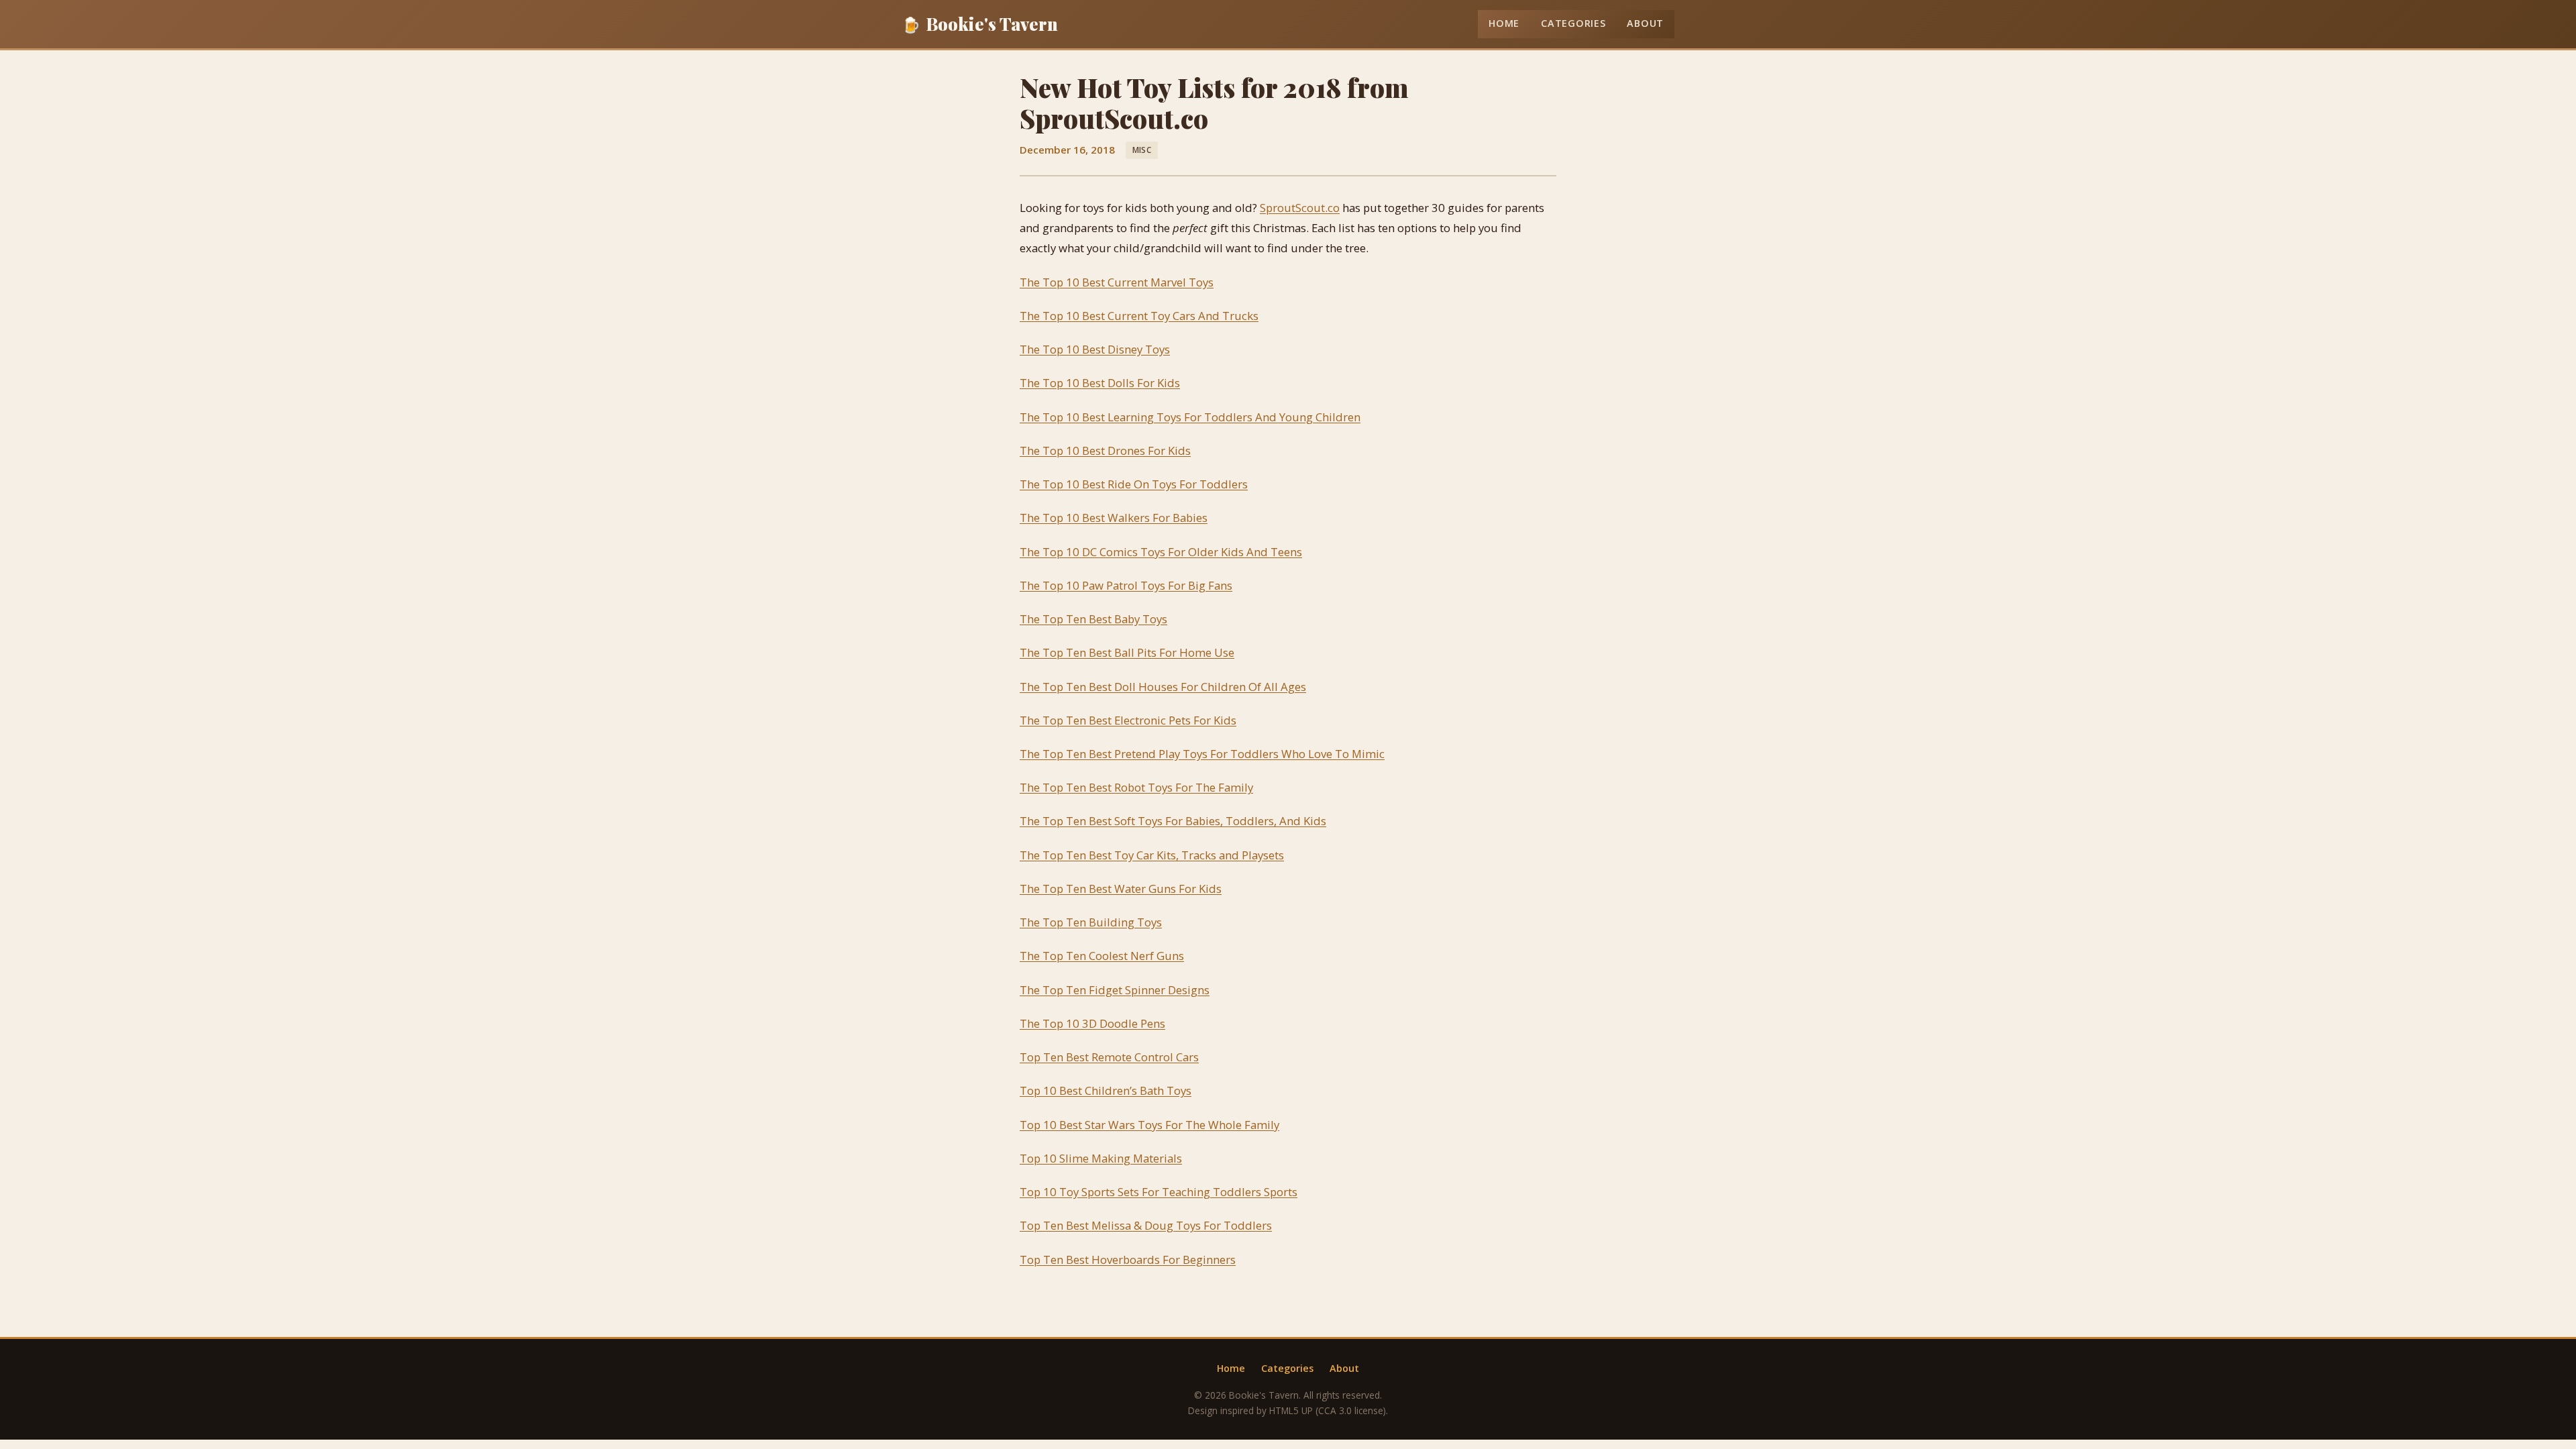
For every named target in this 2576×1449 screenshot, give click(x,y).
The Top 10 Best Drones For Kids (1105, 450)
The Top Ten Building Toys (1091, 922)
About (1645, 23)
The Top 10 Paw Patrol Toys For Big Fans (1126, 585)
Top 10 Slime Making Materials (1101, 1158)
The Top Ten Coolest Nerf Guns (1102, 956)
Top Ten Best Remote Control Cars (1109, 1057)
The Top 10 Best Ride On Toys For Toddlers (1134, 484)
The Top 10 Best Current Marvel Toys (1117, 282)
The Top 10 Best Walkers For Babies (1114, 518)
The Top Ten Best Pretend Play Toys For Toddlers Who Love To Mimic (1202, 754)
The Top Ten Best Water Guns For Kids (1121, 889)
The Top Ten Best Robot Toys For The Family (1136, 787)
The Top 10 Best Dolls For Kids (1100, 383)
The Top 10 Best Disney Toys (1095, 349)
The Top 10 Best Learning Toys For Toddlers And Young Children (1190, 417)
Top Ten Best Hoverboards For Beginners (1128, 1259)
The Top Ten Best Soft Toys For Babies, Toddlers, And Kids (1173, 821)
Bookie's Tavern (980, 23)
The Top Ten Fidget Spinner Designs (1115, 990)
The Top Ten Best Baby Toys (1093, 619)
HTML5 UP (1291, 1410)
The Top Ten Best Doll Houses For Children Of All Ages (1163, 687)
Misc (1142, 150)
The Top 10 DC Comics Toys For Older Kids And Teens (1161, 552)
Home (1504, 23)
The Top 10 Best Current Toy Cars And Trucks (1139, 316)
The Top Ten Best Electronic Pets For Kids (1128, 720)
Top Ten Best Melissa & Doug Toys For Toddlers (1146, 1225)
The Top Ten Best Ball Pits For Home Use (1127, 652)
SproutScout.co (1300, 208)
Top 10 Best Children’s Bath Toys (1106, 1090)
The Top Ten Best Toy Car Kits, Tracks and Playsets (1152, 855)
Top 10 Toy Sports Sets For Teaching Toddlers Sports (1159, 1192)
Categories (1573, 23)
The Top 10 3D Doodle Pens (1092, 1023)
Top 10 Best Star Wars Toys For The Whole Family (1149, 1125)
